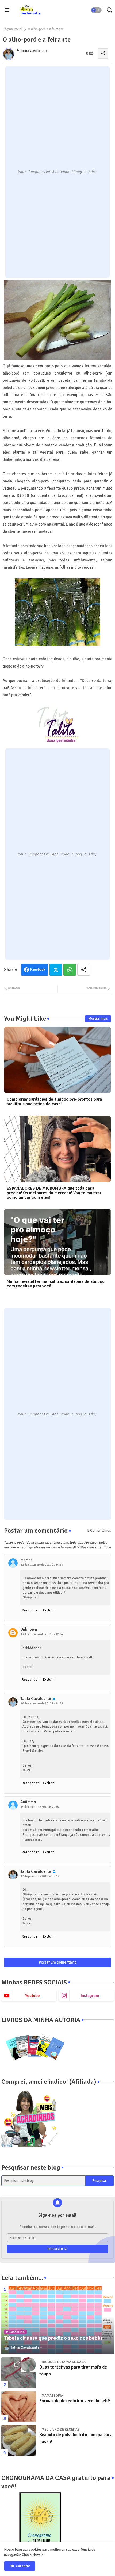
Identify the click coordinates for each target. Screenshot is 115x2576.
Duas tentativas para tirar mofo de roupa (73, 2371)
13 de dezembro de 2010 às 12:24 (42, 1634)
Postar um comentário (58, 1962)
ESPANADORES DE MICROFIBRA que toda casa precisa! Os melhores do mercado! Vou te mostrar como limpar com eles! (54, 1193)
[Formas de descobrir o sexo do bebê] (19, 2406)
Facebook (38, 970)
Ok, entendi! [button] (20, 2566)
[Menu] (7, 10)
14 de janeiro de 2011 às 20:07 (40, 1807)
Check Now (31, 2555)
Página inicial (13, 29)
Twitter (56, 970)
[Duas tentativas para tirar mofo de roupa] (19, 2373)
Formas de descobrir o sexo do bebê (75, 2401)
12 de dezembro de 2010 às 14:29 (42, 1565)
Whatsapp (70, 970)
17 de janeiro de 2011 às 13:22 (40, 1876)
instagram (90, 1996)
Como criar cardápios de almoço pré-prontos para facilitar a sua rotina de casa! (54, 1102)
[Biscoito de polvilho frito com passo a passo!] (19, 2440)
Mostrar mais (98, 1019)
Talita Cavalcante (36, 1699)
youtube (32, 1996)
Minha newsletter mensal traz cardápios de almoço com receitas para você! (56, 1284)
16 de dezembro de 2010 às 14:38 (42, 1704)
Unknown (29, 1629)
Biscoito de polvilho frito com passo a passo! (76, 2438)
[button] (96, 10)
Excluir (48, 1610)
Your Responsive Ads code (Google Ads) (57, 172)
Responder (30, 1610)
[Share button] (84, 970)
